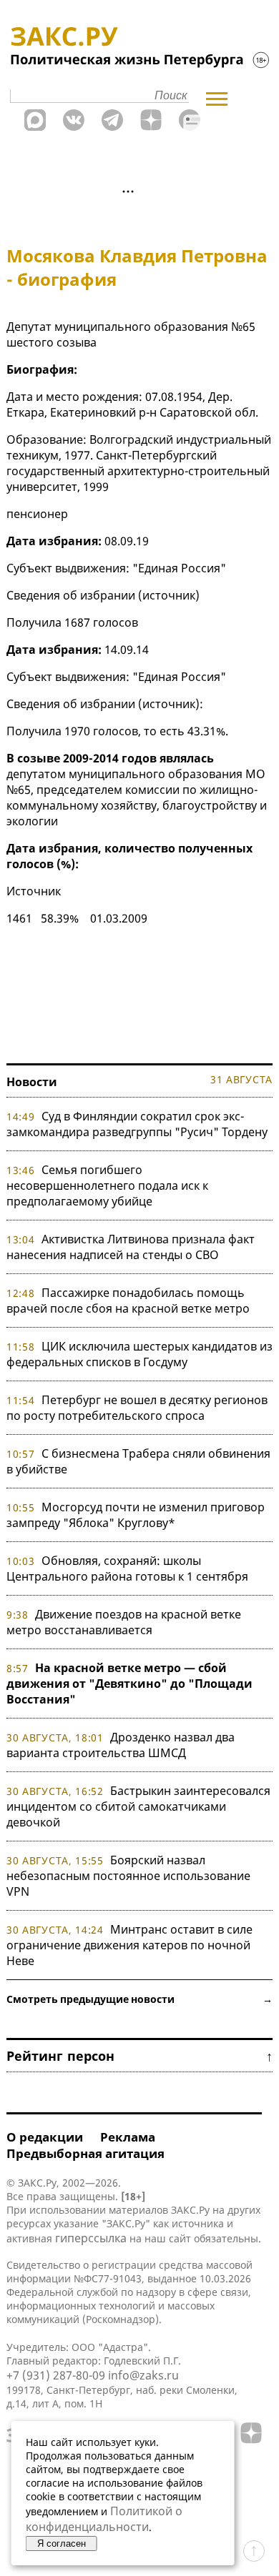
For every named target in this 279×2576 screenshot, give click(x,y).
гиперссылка (91, 2238)
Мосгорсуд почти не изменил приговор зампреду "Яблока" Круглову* (136, 1515)
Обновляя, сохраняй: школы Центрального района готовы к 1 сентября (127, 1568)
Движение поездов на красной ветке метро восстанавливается (124, 1622)
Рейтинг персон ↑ (139, 2056)
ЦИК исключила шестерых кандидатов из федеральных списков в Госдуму (139, 1354)
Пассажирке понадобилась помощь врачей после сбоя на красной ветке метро (128, 1301)
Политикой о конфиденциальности (104, 2519)
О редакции (45, 2137)
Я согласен (62, 2543)
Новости (32, 1082)
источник (169, 595)
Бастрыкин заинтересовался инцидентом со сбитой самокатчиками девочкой (138, 1806)
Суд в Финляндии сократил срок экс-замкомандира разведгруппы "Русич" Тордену (137, 1124)
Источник (34, 891)
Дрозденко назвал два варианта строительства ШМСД (121, 1745)
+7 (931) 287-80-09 (56, 2375)
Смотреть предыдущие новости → (139, 1999)
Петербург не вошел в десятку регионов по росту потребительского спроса (137, 1408)
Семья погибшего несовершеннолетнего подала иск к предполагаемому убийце (107, 1185)
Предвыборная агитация (85, 2153)
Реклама (128, 2137)
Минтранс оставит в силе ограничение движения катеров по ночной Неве (129, 1945)
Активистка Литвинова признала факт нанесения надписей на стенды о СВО (131, 1247)
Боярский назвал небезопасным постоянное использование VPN (128, 1876)
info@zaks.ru (143, 2375)
